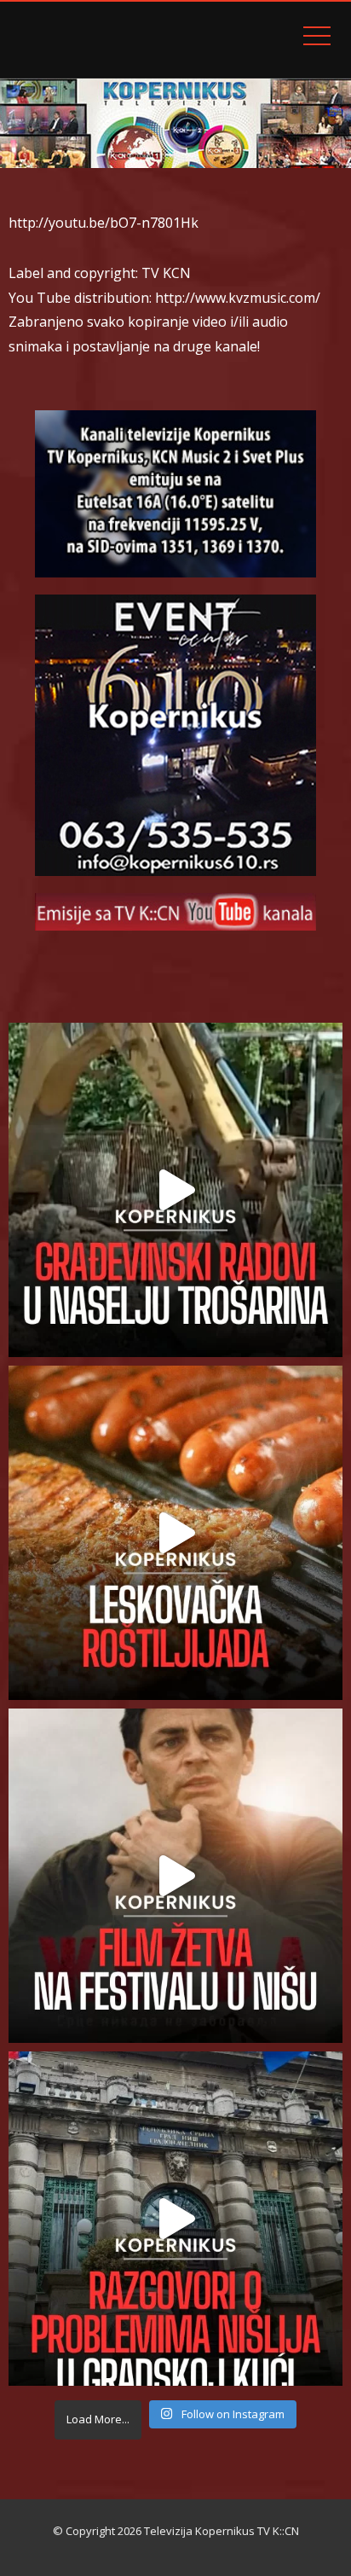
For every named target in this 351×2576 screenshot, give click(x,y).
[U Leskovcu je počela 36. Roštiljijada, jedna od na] (175, 1533)
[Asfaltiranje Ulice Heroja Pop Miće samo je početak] (175, 1190)
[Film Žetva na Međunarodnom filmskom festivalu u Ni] (175, 1876)
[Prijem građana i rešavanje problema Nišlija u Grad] (175, 2219)
